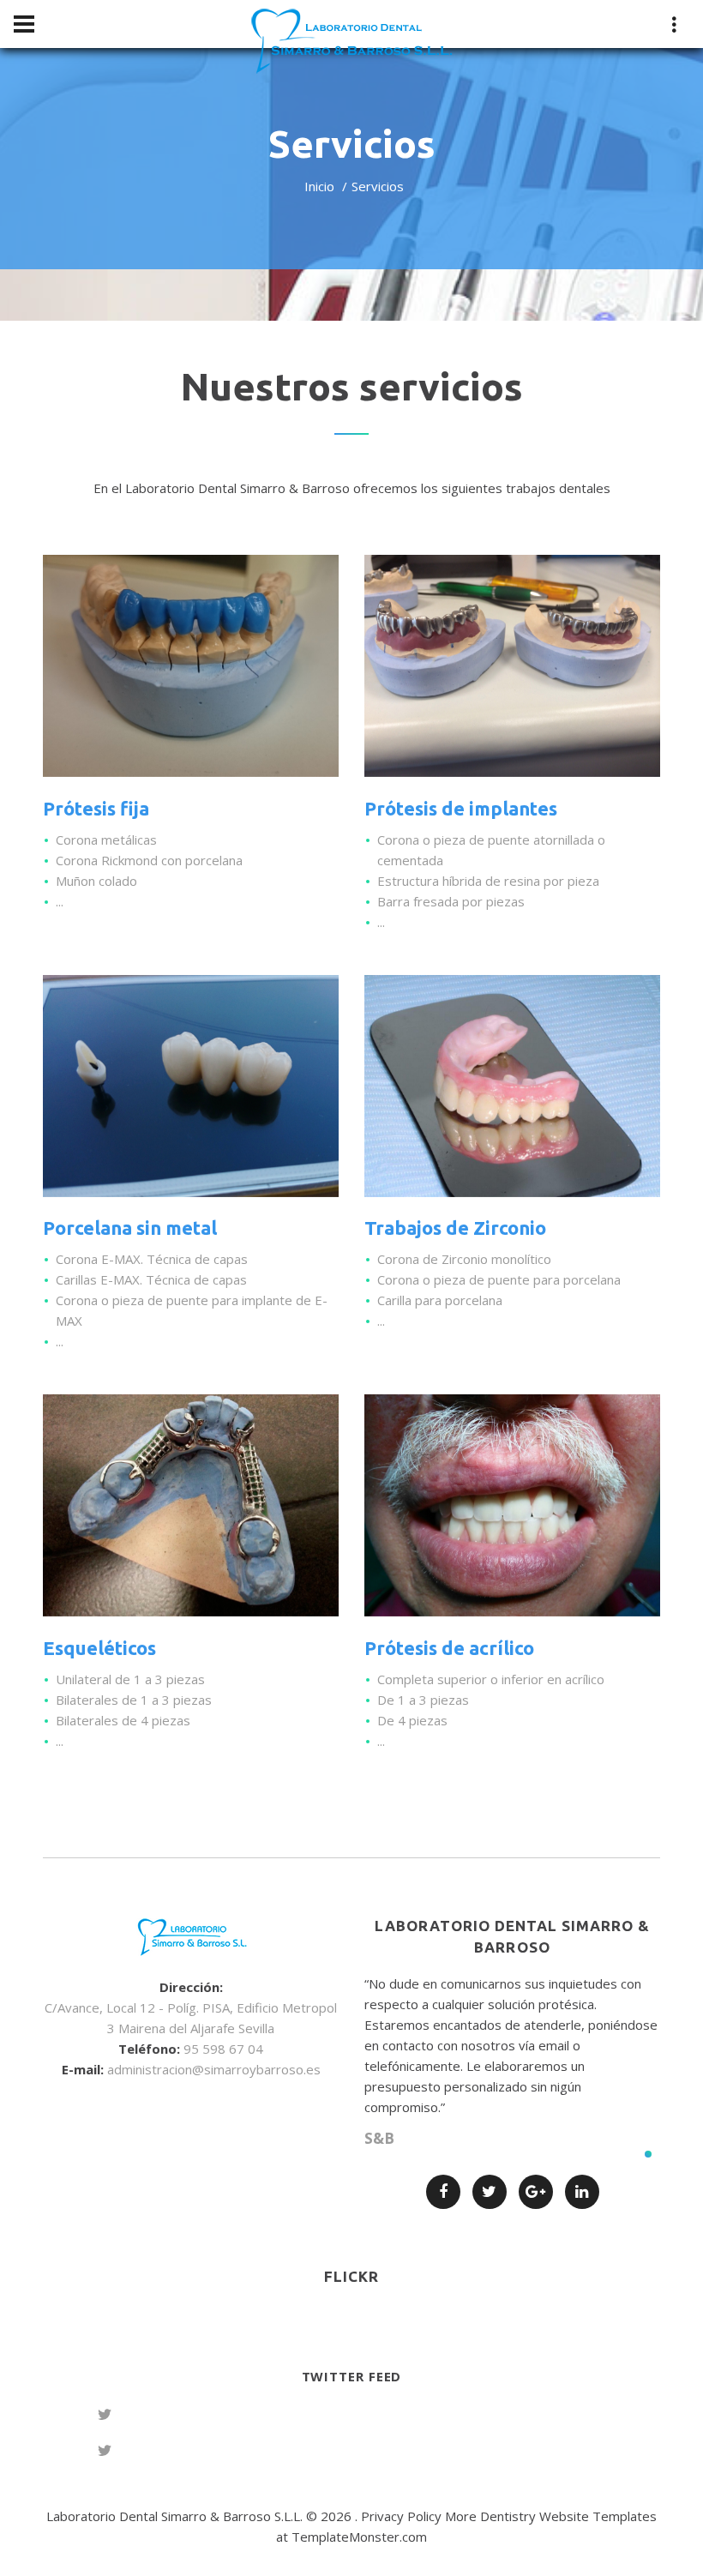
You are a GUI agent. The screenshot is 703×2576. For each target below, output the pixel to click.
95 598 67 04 (223, 2049)
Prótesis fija (96, 808)
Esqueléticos (99, 1648)
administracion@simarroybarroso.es (214, 2069)
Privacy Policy (401, 2516)
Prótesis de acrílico (449, 1648)
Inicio (319, 186)
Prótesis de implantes (461, 808)
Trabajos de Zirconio (455, 1228)
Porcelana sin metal (130, 1228)
